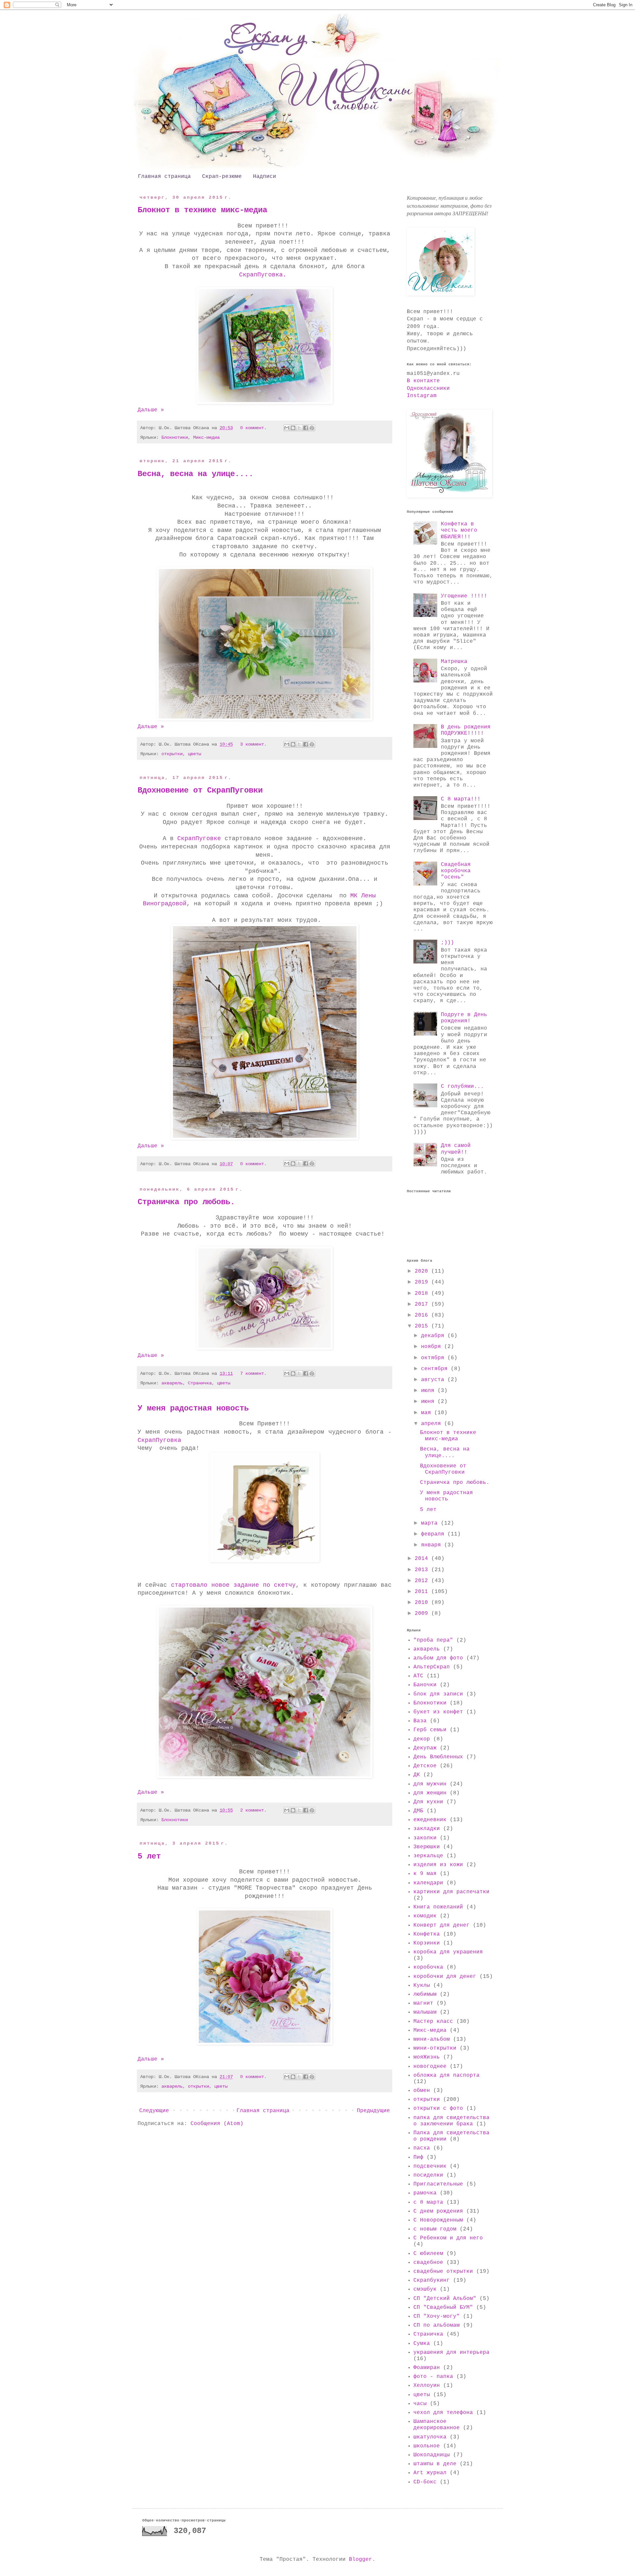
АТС (418, 1676)
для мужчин (430, 1784)
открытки (172, 754)
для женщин (430, 1793)
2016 (423, 1315)
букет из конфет (438, 1712)
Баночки (425, 1685)
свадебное (428, 2263)
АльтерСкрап (432, 1667)
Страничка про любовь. (186, 1202)
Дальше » (151, 410)
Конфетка (427, 1934)
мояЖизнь (427, 2057)
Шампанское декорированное (437, 2425)
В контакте (423, 381)
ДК (417, 1775)
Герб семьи (430, 1730)
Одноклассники (428, 388)
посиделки (428, 2175)
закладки (427, 1829)
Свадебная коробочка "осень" (456, 871)
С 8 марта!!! (461, 799)
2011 (423, 1592)
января (433, 1545)
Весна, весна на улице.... (195, 474)
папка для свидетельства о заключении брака (451, 2121)
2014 (423, 1559)
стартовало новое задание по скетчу (232, 1585)
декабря (434, 1336)
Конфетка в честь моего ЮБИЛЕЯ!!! (459, 530)
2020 (423, 1271)
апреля (433, 1424)
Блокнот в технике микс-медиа (202, 210)
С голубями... (462, 1086)
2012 (423, 1581)
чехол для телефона (443, 2413)
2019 (423, 1282)
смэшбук (425, 2289)
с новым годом (435, 2229)
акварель (172, 1383)
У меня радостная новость (193, 1408)
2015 (423, 1326)
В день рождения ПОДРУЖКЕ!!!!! (466, 730)
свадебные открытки (443, 2271)
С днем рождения (438, 2211)
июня (429, 1402)
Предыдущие (373, 2111)
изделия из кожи (438, 1865)
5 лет (149, 1856)
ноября (433, 1347)
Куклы (422, 1985)
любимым (425, 1994)
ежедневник (430, 1820)
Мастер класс (433, 2022)
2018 (423, 1293)
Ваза (420, 1721)
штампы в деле (435, 2464)
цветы (194, 754)
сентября (436, 1369)
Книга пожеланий (438, 1907)
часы (420, 2404)
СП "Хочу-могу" (437, 2316)
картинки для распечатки (451, 1892)
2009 (423, 1614)
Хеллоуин (427, 2386)
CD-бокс (425, 2482)
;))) (447, 943)
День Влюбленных (438, 1757)
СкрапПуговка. (263, 275)
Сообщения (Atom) (217, 2124)
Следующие (154, 2111)
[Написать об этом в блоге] (293, 428)
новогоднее (430, 2066)
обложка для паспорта (446, 2075)
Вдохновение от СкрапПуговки (200, 790)
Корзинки (427, 1943)
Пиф (418, 2157)
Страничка (200, 1383)
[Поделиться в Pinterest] (312, 428)
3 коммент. (253, 744)
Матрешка (454, 662)
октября (434, 1358)
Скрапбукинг (432, 2280)
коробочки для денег (445, 1977)
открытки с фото (438, 2108)
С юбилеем (428, 2254)
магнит (423, 2003)
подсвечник (430, 2166)
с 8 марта (428, 2202)
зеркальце (428, 1856)
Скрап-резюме (222, 177)
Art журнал (430, 2473)
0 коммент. (253, 428)
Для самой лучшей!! (456, 1149)
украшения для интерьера (451, 2352)
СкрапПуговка (159, 1440)
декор (422, 1739)
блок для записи (438, 1694)
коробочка (428, 1967)
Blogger (360, 2559)
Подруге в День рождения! (464, 1018)
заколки (425, 1838)
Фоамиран (427, 2368)
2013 (423, 1570)
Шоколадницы (432, 2455)
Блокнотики (175, 437)
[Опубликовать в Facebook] (306, 428)
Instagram (422, 396)
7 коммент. (253, 1373)
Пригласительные (438, 2184)
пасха (422, 2148)
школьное (427, 2446)
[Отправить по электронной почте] (287, 428)
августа (434, 1380)
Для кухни (428, 1802)
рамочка (425, 2193)
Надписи (265, 177)
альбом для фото (438, 1658)
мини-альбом (432, 2039)
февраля (434, 1534)
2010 (423, 1603)
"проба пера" (433, 1640)
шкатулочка (430, 2437)
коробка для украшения (448, 1952)
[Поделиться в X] (299, 428)
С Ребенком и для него (448, 2238)
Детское (425, 1766)
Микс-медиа (206, 437)
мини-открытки (435, 2048)
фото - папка (433, 2377)
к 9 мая (425, 1874)
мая (428, 1413)
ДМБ (418, 1811)
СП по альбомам (437, 2325)
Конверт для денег (442, 1925)
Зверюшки (427, 1847)
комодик (425, 1916)
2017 (423, 1304)
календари (428, 1883)
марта (431, 1523)
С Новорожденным (438, 2220)
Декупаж (425, 1748)
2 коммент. (253, 1810)
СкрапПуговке (199, 838)
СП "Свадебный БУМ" (443, 2308)
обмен (422, 2091)
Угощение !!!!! (464, 596)
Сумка (422, 2344)
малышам (425, 2012)
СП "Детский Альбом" (445, 2299)
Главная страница (164, 177)
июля (429, 1391)
